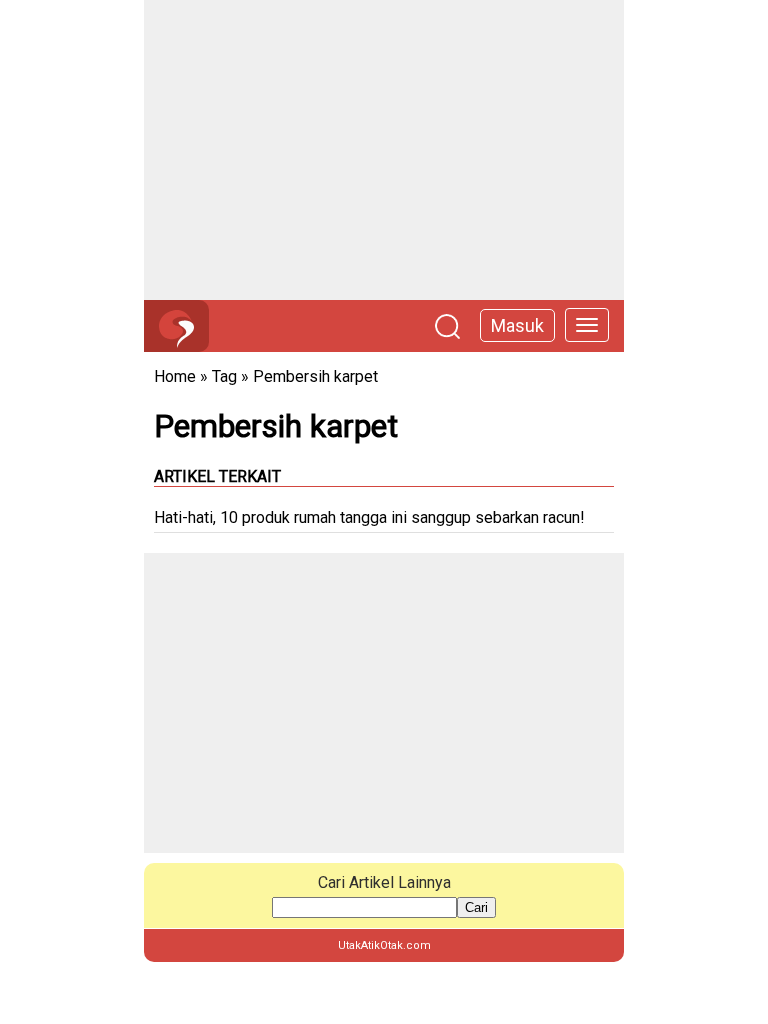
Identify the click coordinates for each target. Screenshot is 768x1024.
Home (175, 376)
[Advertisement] (384, 150)
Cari (476, 907)
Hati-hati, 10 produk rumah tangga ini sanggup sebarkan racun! (369, 517)
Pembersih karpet (315, 376)
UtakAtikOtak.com (384, 945)
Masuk (517, 325)
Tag (224, 376)
